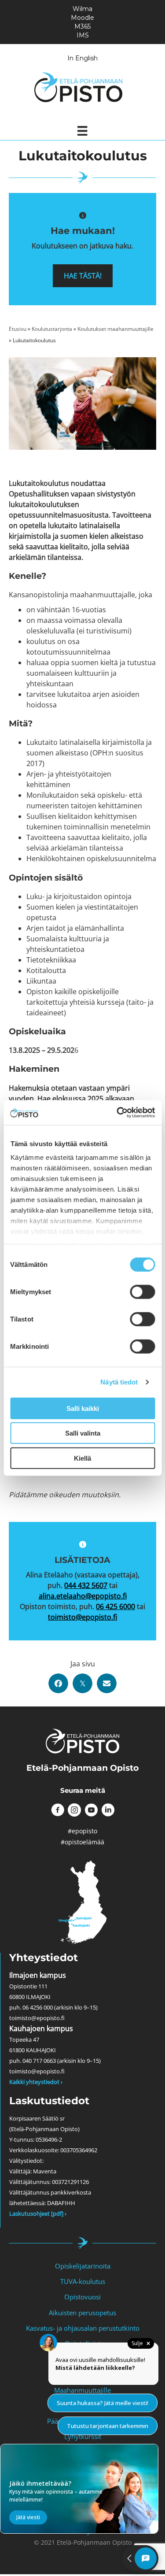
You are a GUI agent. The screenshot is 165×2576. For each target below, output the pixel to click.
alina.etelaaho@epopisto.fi (83, 1596)
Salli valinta (83, 1433)
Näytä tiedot (119, 1382)
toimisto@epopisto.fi (82, 1617)
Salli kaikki (83, 1408)
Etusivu (18, 329)
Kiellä (82, 1458)
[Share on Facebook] (58, 1683)
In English (82, 58)
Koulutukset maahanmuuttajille (115, 329)
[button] (58, 1810)
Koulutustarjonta (52, 329)
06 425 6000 (115, 1606)
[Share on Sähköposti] (107, 1683)
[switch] (142, 1292)
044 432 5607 (86, 1585)
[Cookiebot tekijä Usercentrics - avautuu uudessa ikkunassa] (117, 1113)
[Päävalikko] (82, 131)
